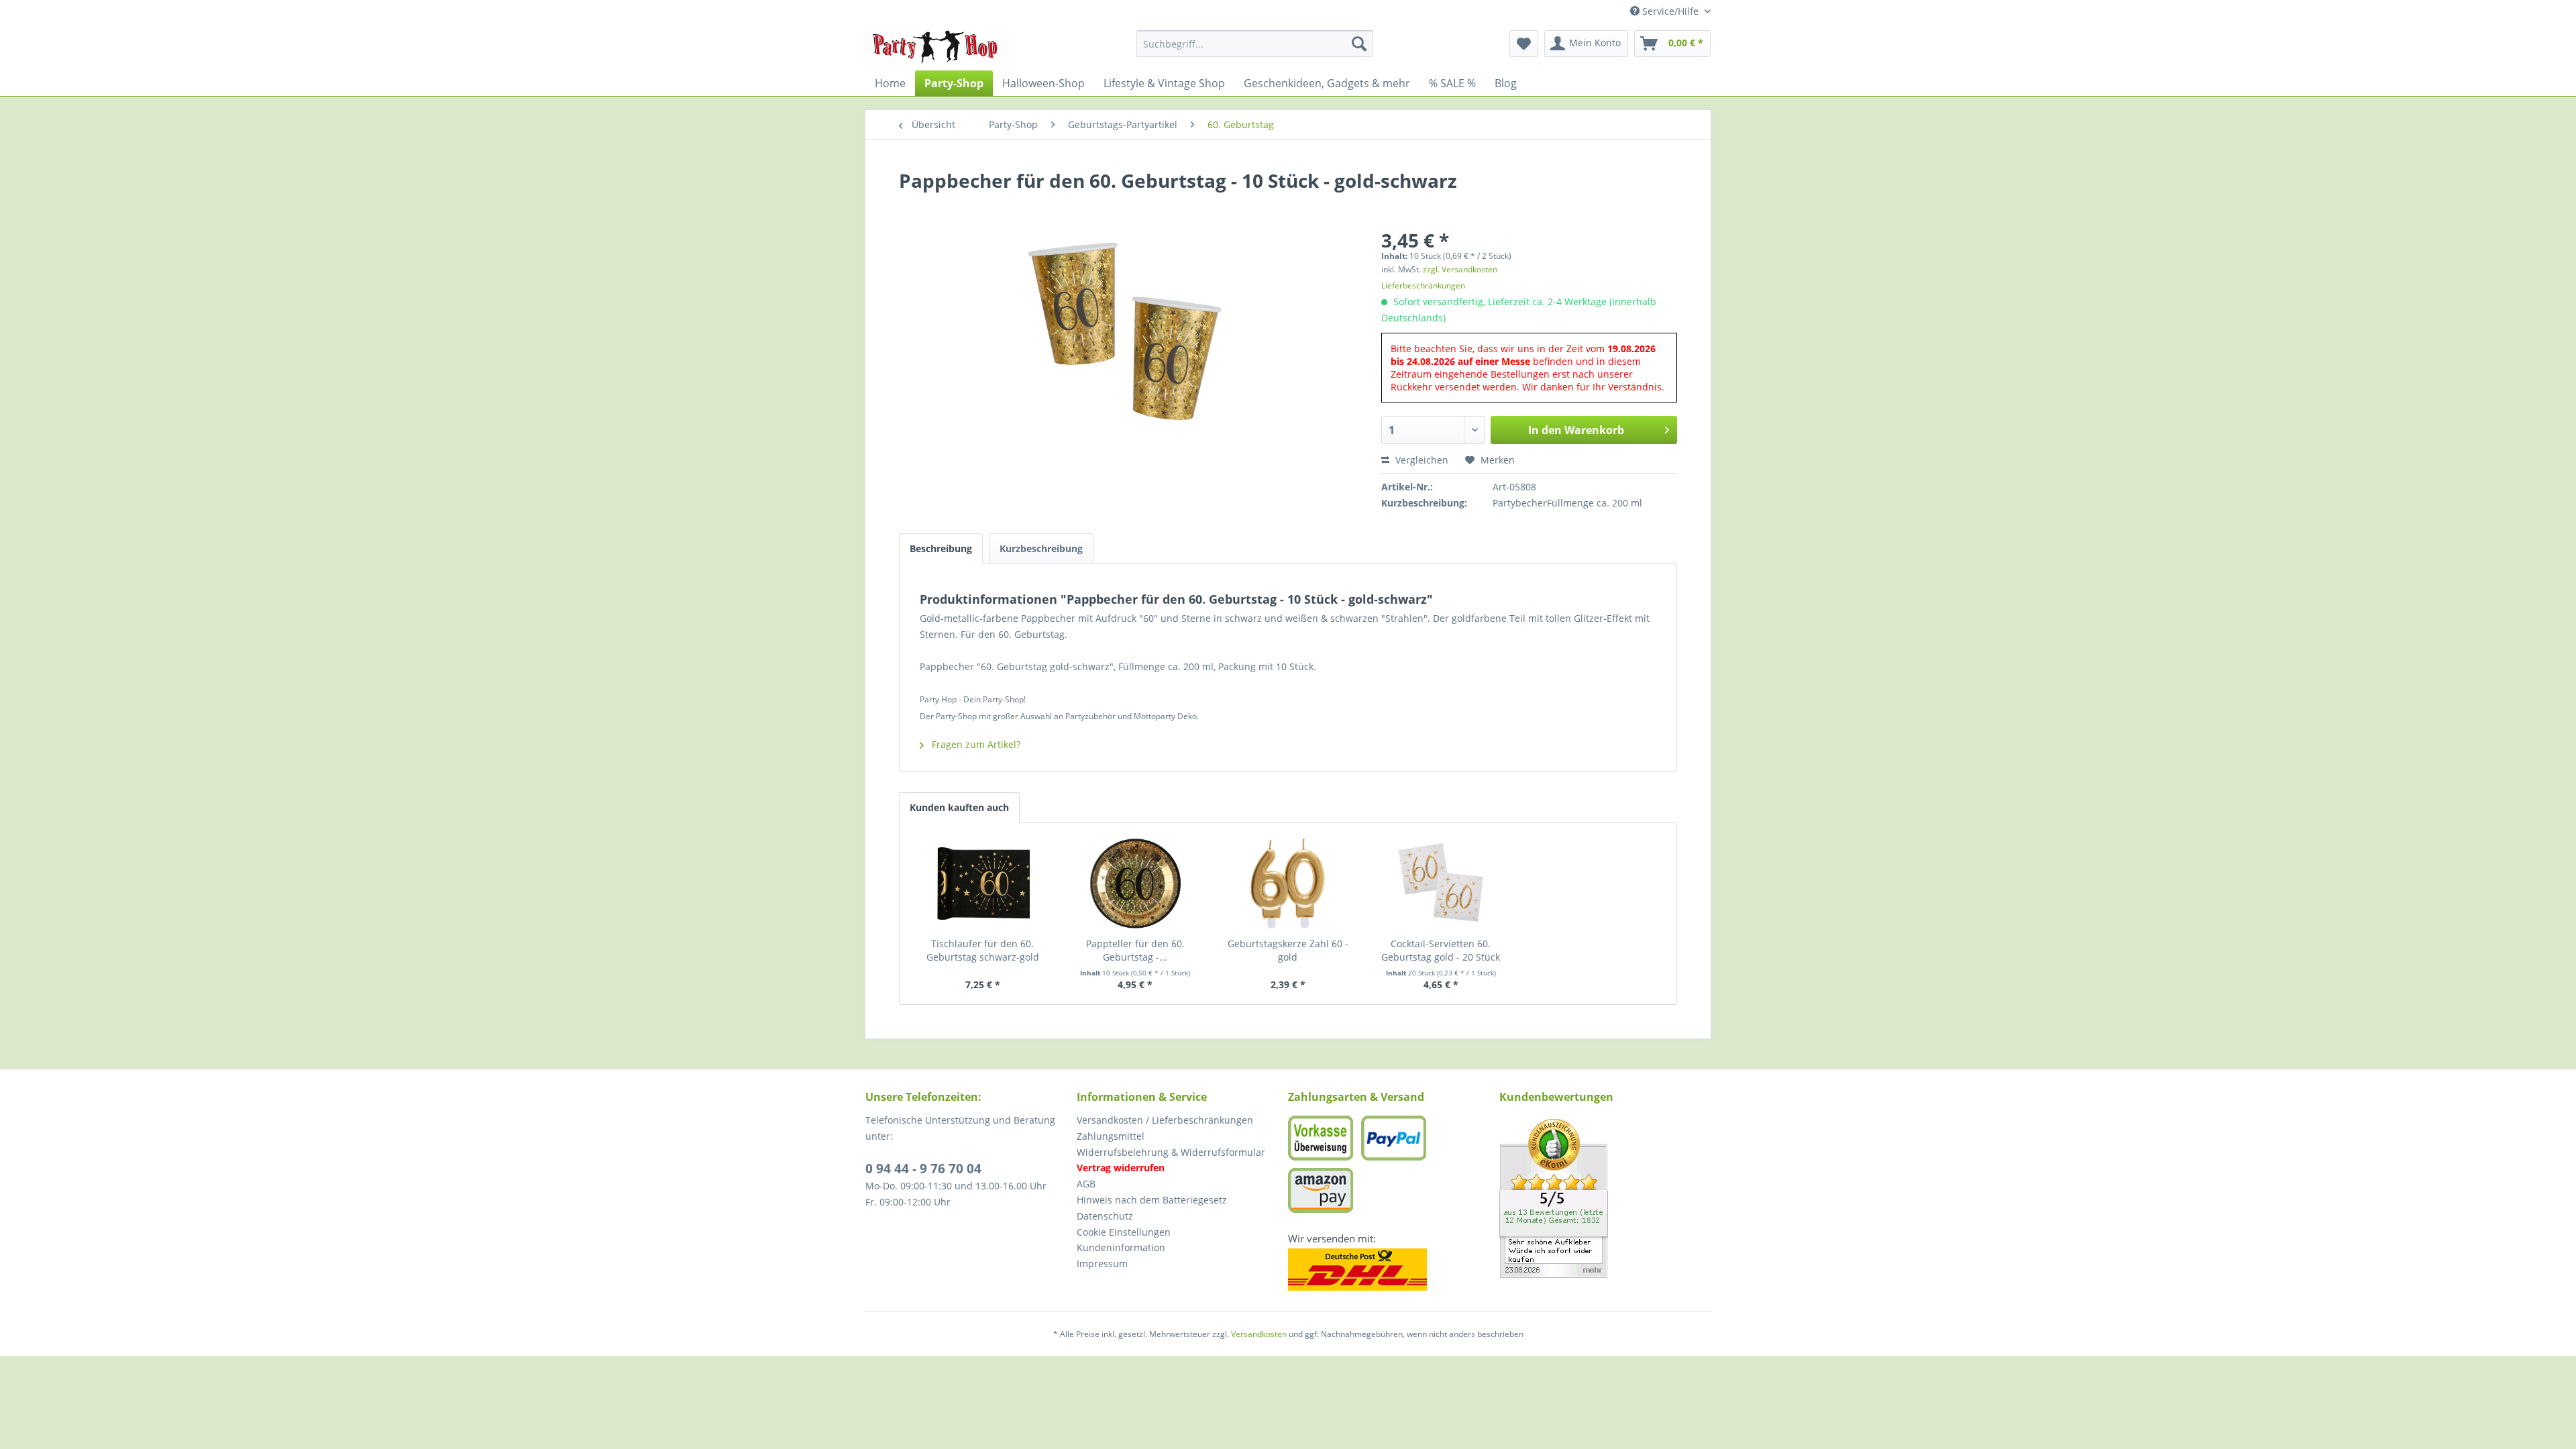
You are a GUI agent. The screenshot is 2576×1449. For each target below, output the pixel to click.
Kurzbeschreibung (1041, 548)
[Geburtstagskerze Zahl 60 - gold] (1288, 883)
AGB (1086, 1184)
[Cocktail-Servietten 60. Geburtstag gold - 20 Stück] (1441, 883)
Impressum (1102, 1264)
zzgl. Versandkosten (1460, 269)
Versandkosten (1259, 1334)
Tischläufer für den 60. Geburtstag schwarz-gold (983, 950)
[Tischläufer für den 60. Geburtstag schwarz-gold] (983, 883)
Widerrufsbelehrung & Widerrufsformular (1171, 1152)
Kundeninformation (1121, 1247)
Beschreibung (941, 548)
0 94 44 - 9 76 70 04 (923, 1169)
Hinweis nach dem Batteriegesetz (1152, 1200)
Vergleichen (1420, 460)
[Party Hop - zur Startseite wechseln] (935, 47)
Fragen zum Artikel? (975, 744)
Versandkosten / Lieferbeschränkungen (1165, 1120)
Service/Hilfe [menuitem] (1670, 11)
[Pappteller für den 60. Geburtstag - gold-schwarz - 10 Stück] (1136, 883)
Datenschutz (1105, 1216)
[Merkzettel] (1524, 44)
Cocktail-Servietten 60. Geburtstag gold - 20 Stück (1441, 950)
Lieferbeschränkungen (1423, 285)
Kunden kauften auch (959, 807)
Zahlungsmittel (1111, 1136)
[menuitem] (1255, 44)
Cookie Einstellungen (1124, 1232)
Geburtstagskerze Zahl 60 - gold (1288, 950)
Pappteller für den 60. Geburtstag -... (1135, 950)
